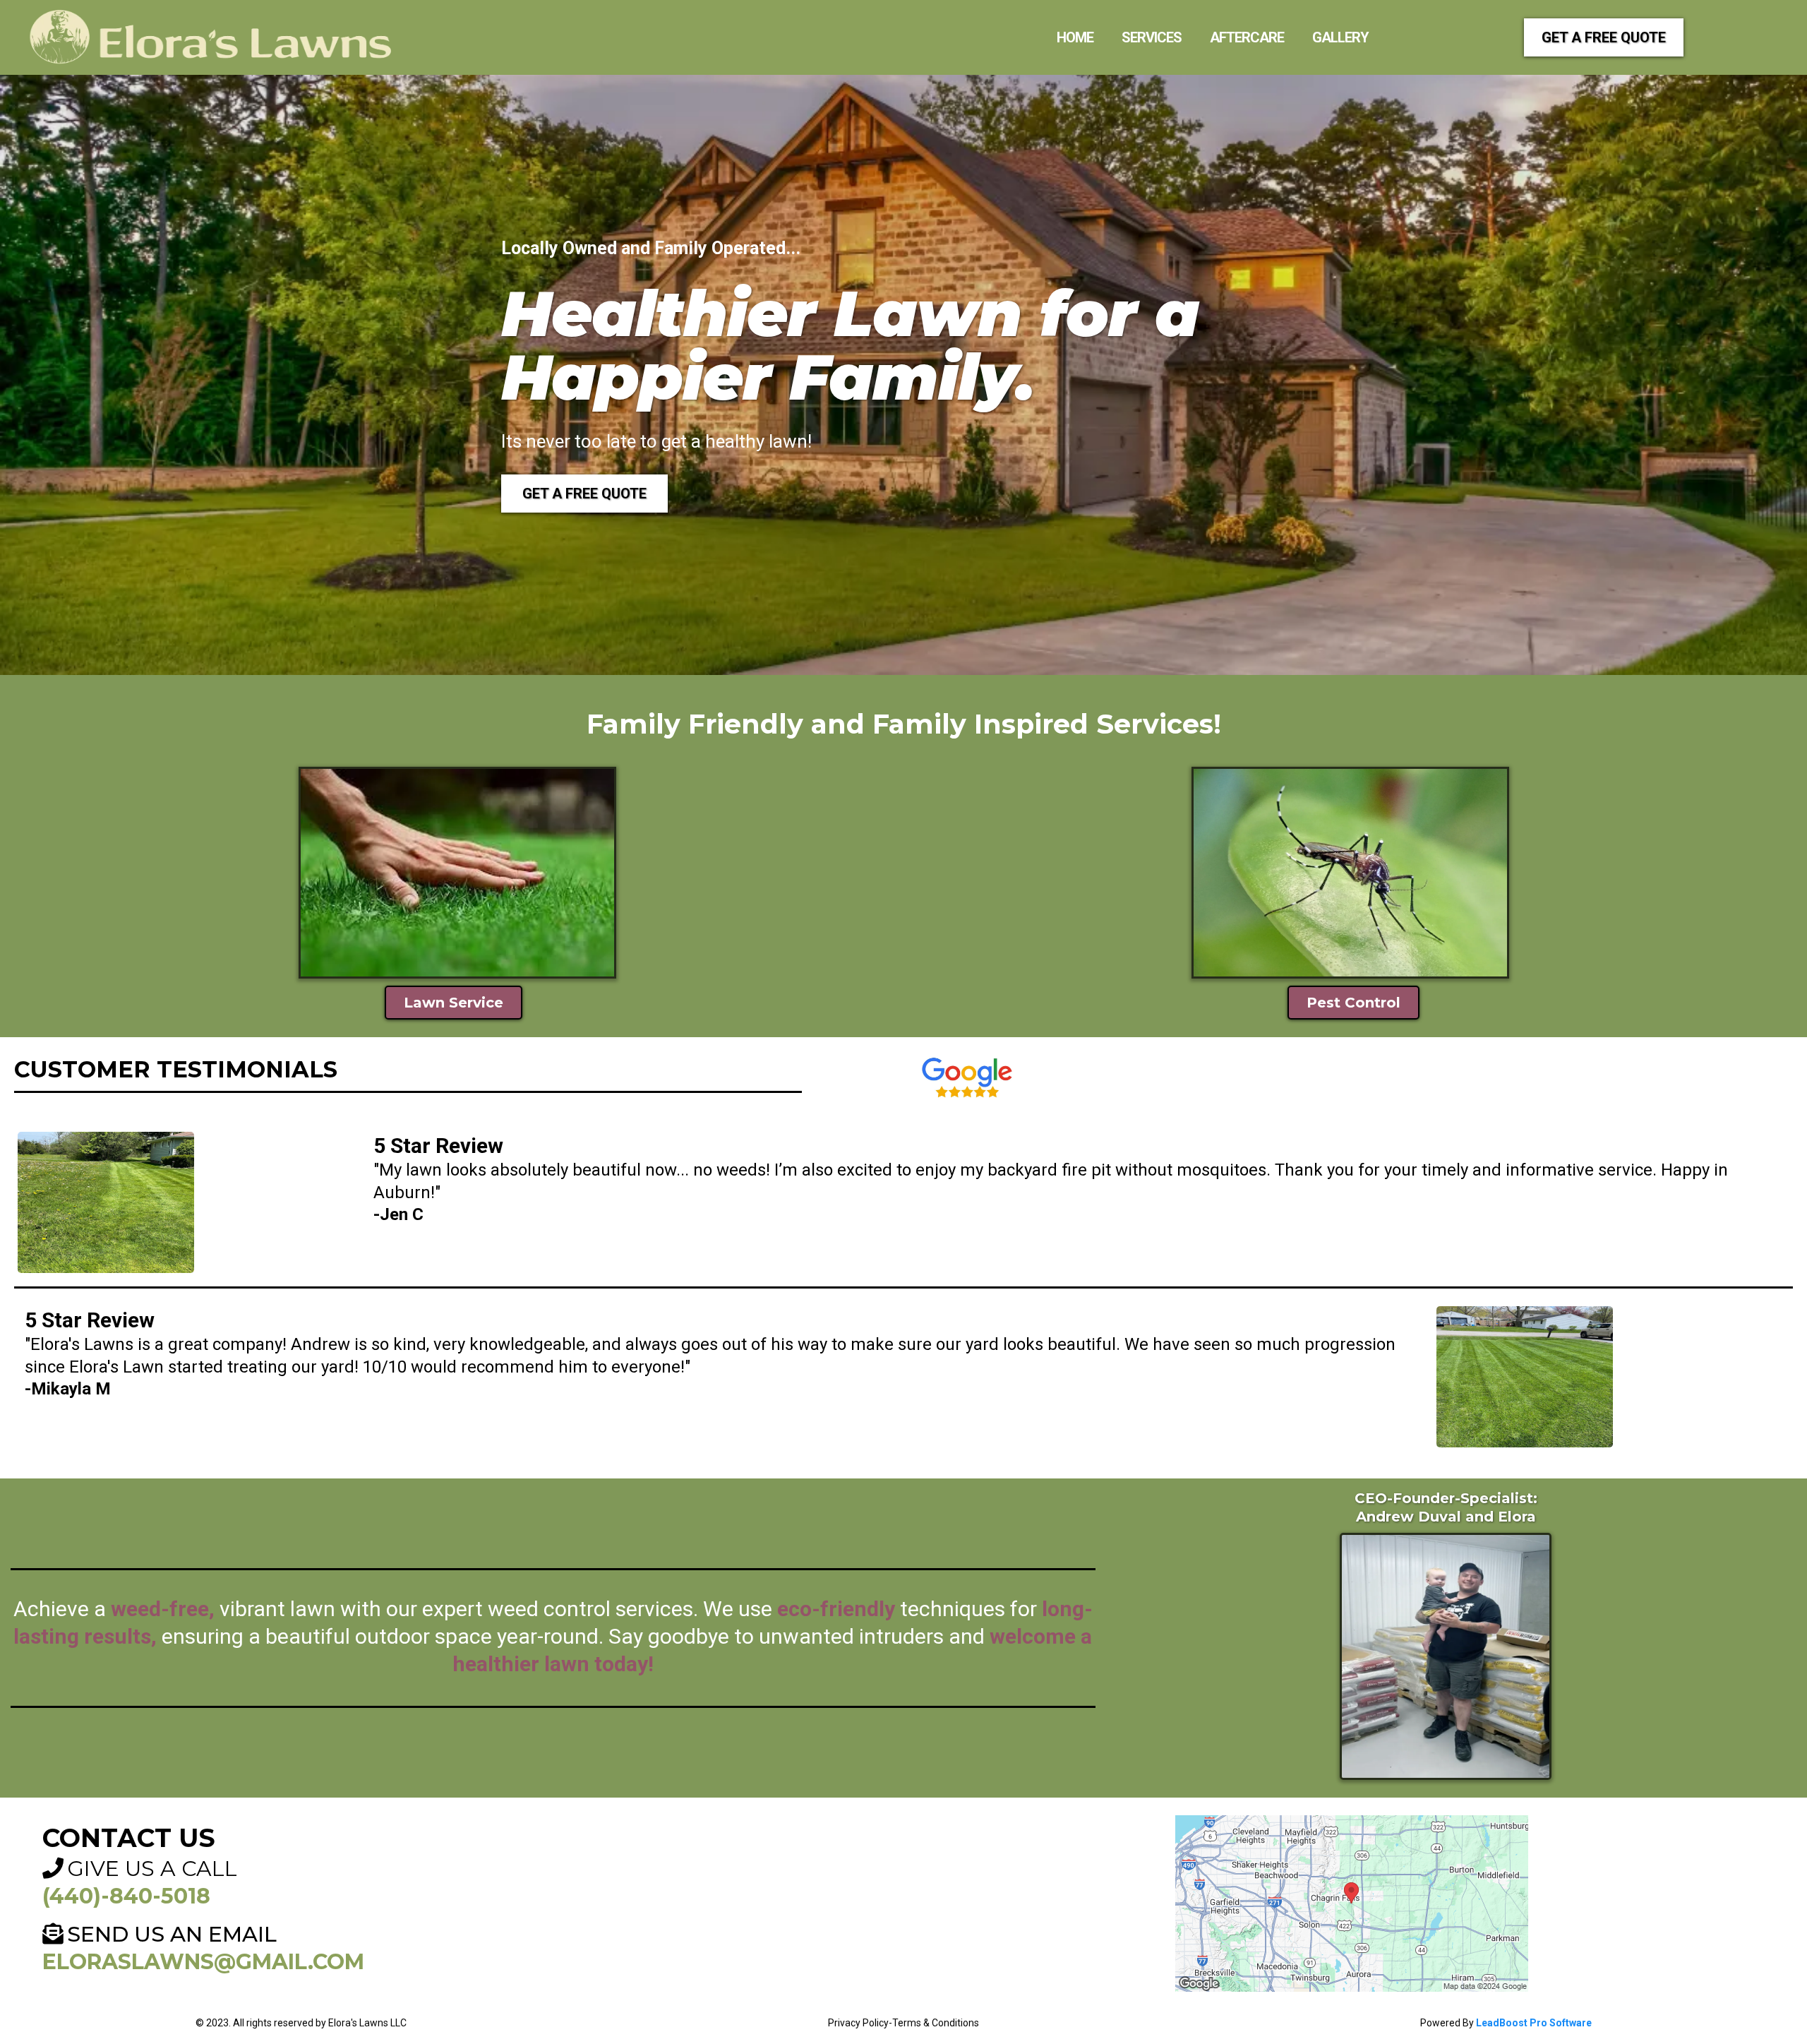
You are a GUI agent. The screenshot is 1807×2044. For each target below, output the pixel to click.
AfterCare (1247, 37)
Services (1152, 37)
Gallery (1340, 37)
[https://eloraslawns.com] (212, 37)
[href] (1352, 1903)
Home (1075, 37)
